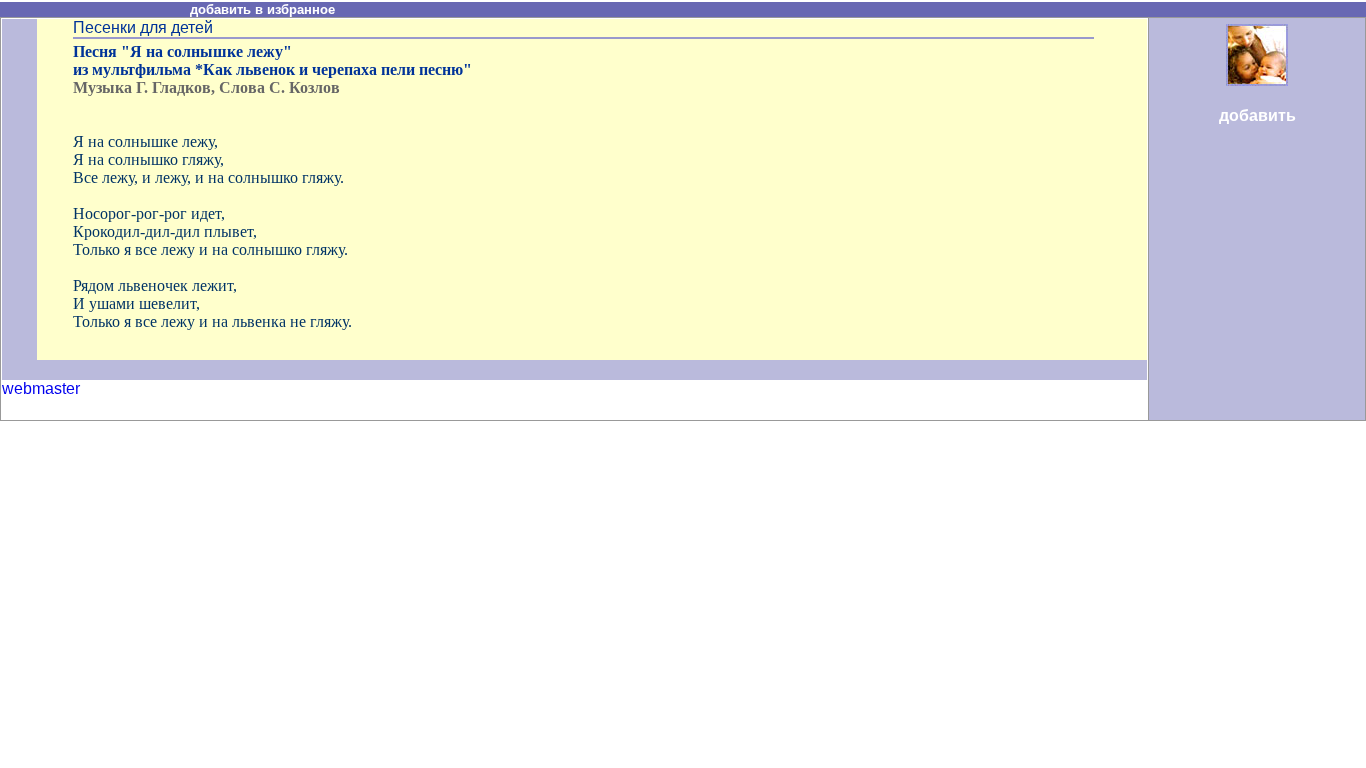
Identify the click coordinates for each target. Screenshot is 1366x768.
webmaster (41, 388)
